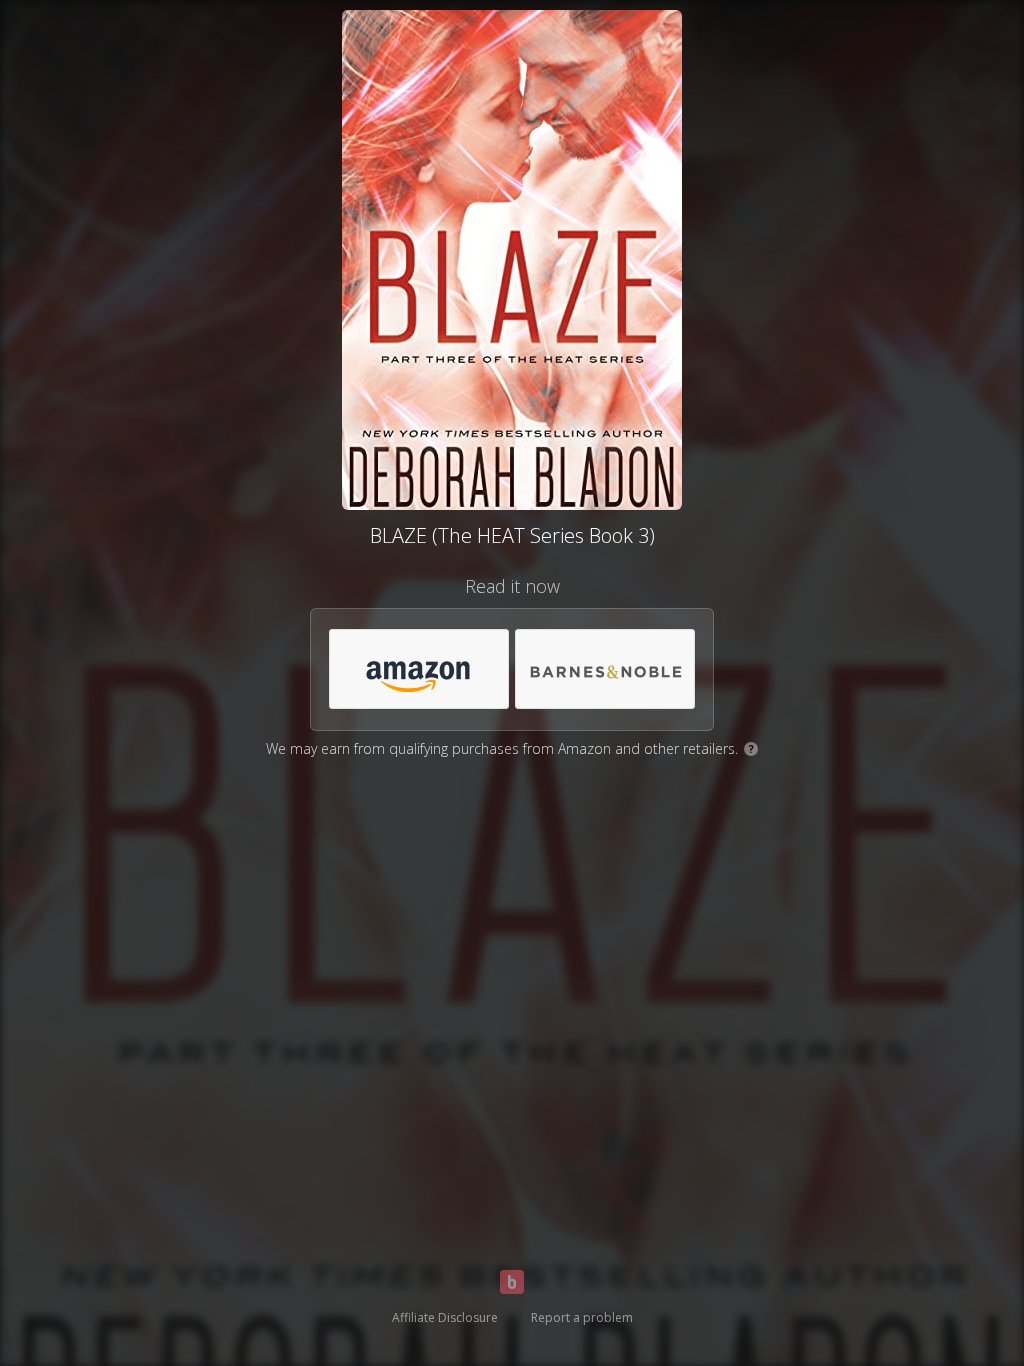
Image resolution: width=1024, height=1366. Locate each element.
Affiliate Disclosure (445, 1317)
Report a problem (582, 1317)
